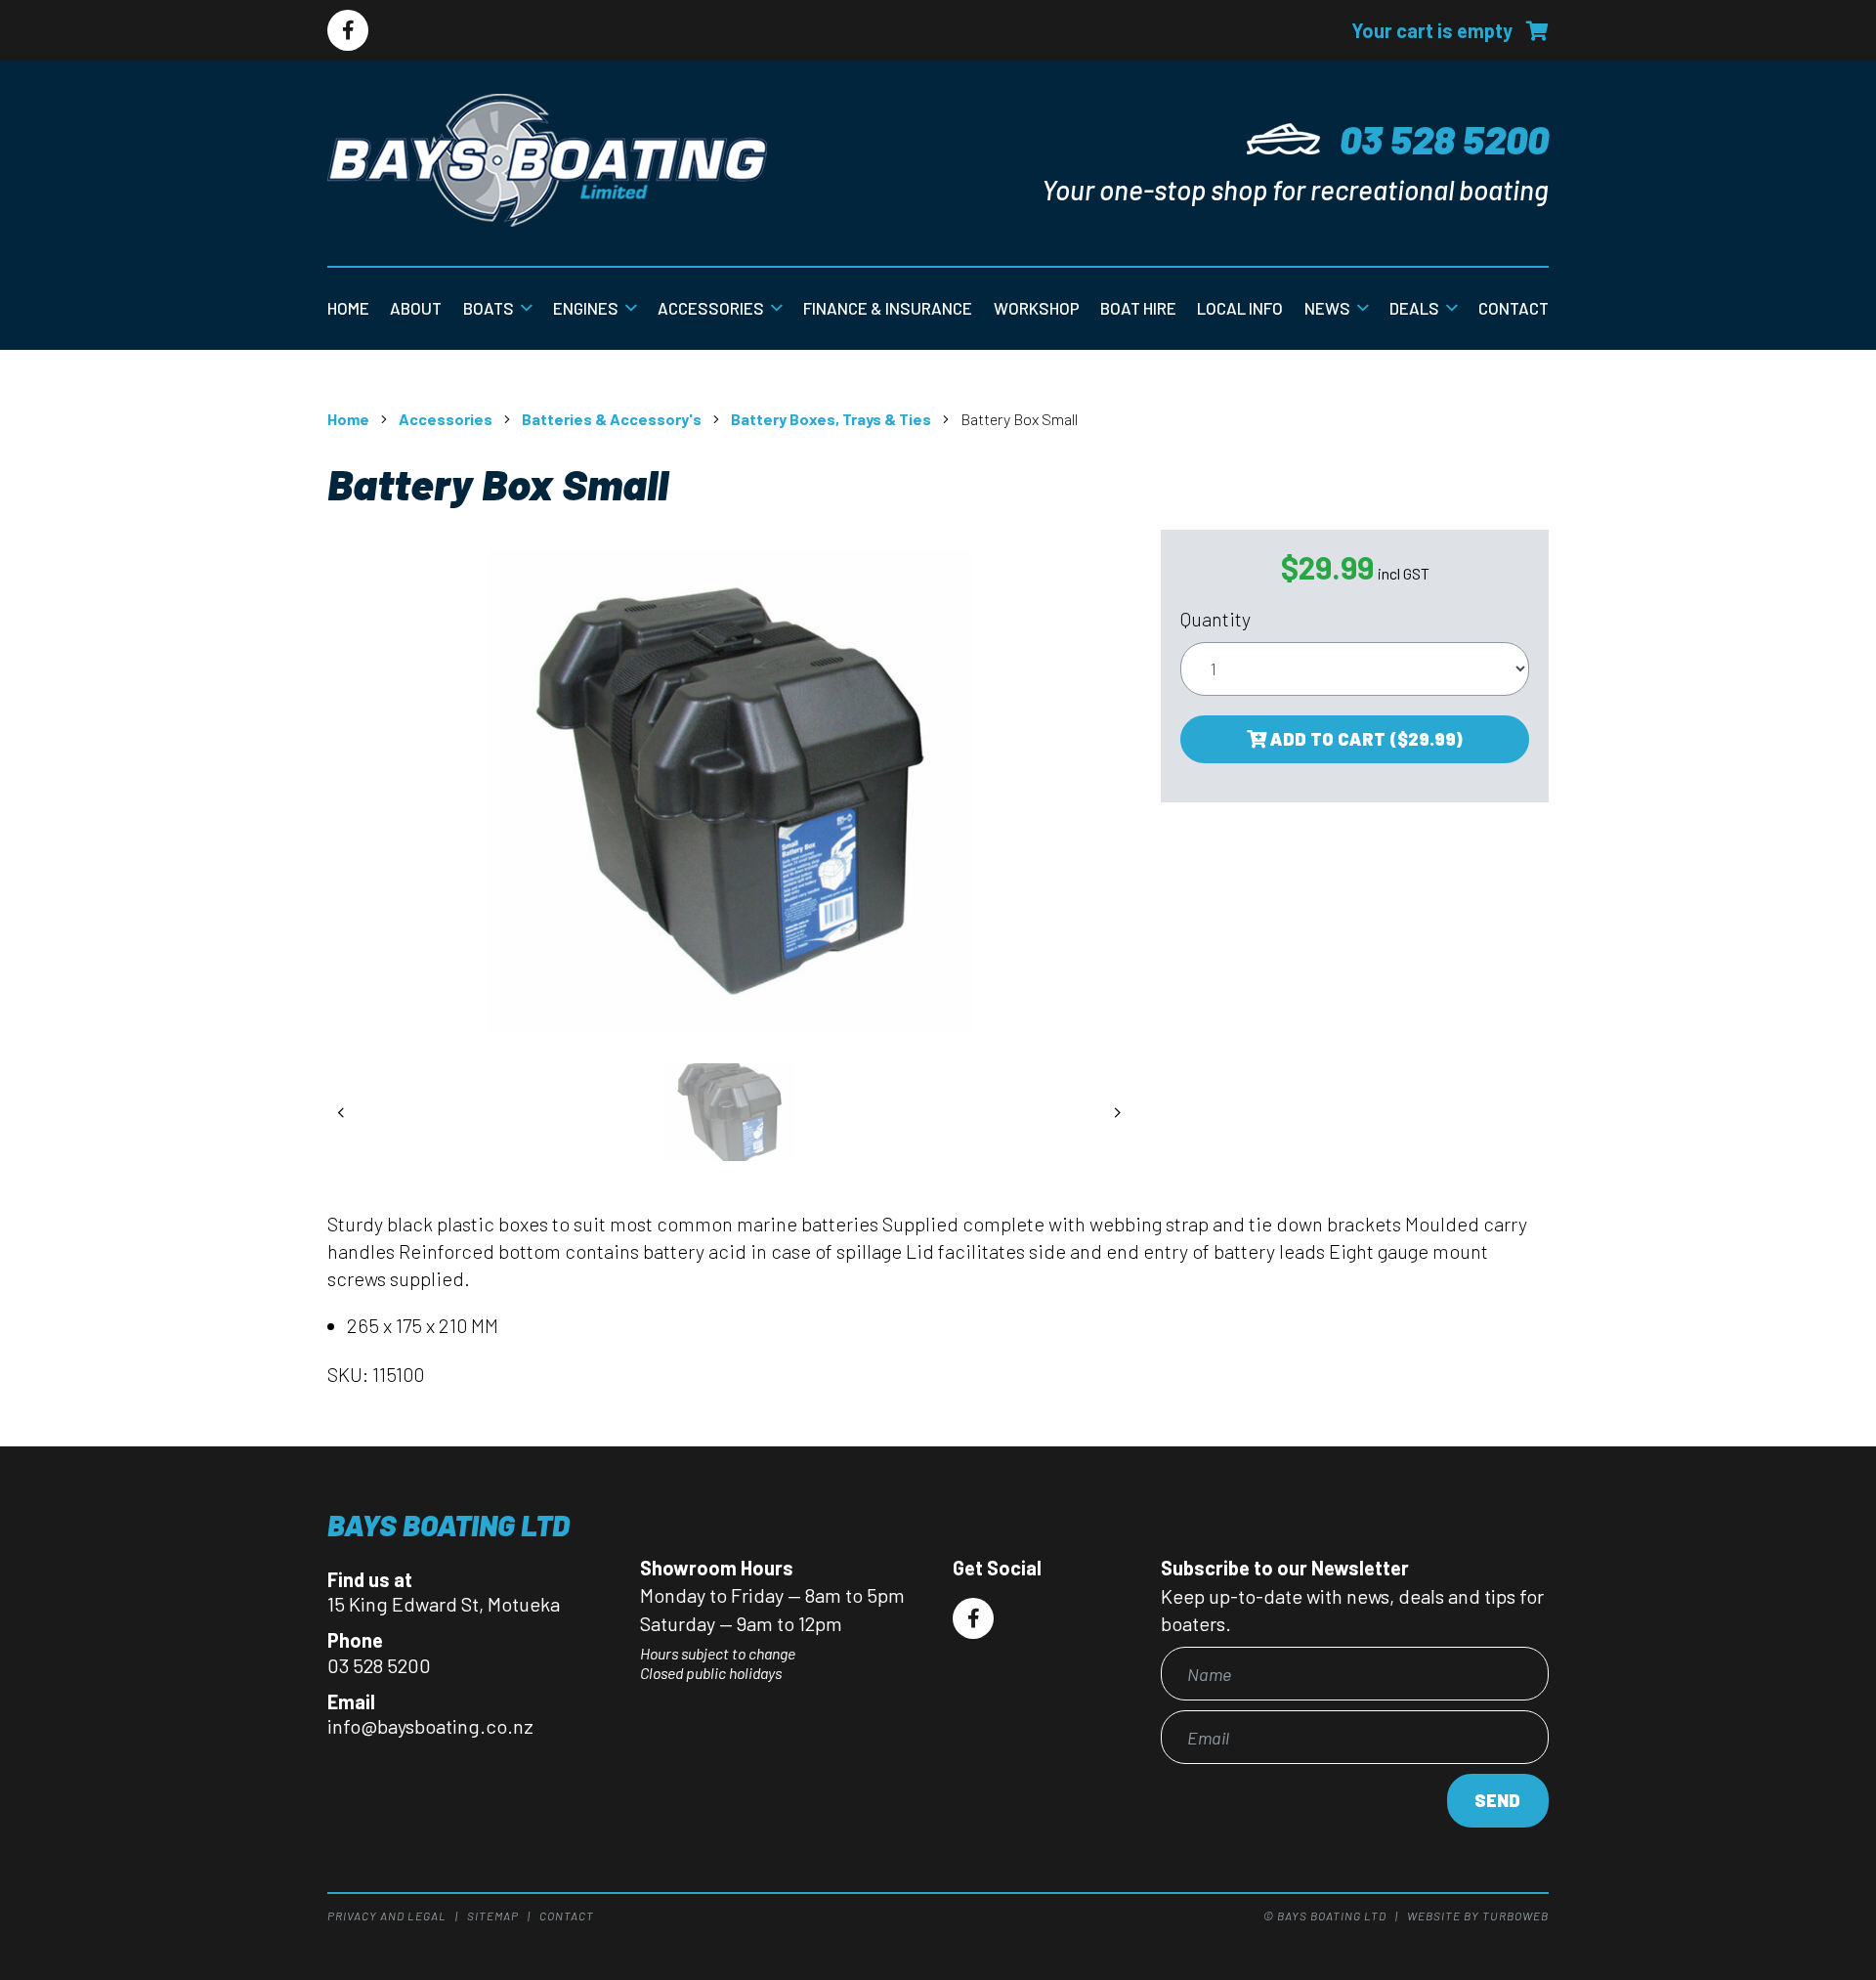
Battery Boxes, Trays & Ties (831, 419)
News (1327, 308)
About (416, 308)
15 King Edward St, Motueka (444, 1604)
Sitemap (493, 1915)
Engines (586, 308)
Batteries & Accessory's (612, 419)
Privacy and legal (387, 1915)
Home (348, 308)
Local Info (1240, 308)
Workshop (1037, 308)
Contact (1514, 308)
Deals (1414, 308)
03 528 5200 (1444, 139)
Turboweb (1515, 1915)
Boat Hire (1138, 308)
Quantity (1215, 619)
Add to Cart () (1364, 739)
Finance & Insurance (888, 308)
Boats (489, 308)
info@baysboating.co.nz (430, 1726)
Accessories (711, 308)
